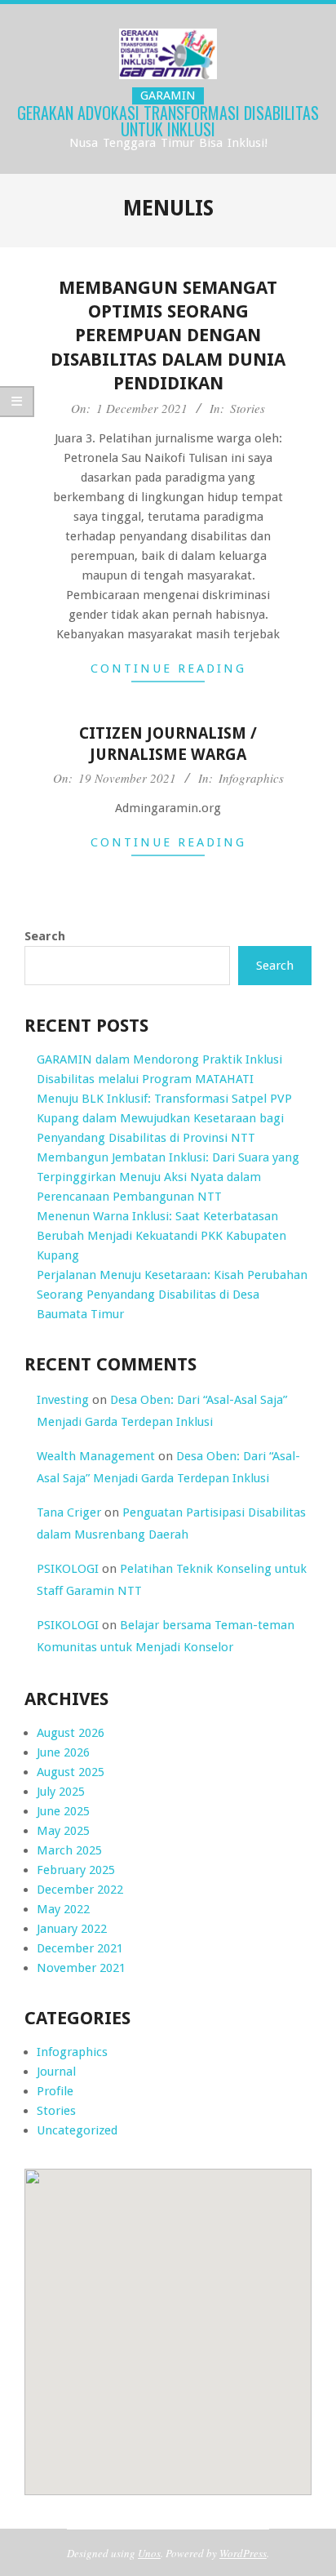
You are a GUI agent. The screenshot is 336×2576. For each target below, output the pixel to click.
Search (45, 936)
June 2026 (63, 1752)
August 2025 (71, 1772)
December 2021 (80, 1948)
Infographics (251, 778)
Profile (55, 2091)
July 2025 (61, 1792)
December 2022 (80, 1890)
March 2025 (69, 1850)
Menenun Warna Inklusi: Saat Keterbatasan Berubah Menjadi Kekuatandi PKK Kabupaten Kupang (161, 1236)
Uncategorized (77, 2130)
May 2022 (63, 1909)
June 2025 (63, 1811)
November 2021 (81, 1968)
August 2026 (71, 1733)
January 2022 (72, 1929)
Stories (248, 408)
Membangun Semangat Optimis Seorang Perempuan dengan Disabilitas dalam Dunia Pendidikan (168, 335)
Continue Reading (168, 668)
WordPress (243, 2553)
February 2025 (76, 1870)
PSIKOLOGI (68, 1569)
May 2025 (63, 1831)
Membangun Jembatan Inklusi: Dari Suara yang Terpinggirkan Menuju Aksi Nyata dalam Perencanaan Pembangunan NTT (168, 1177)
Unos (149, 2553)
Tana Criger (69, 1512)
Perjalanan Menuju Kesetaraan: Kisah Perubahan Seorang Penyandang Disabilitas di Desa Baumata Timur (172, 1295)
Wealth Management (96, 1456)
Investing (63, 1400)
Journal (56, 2072)
